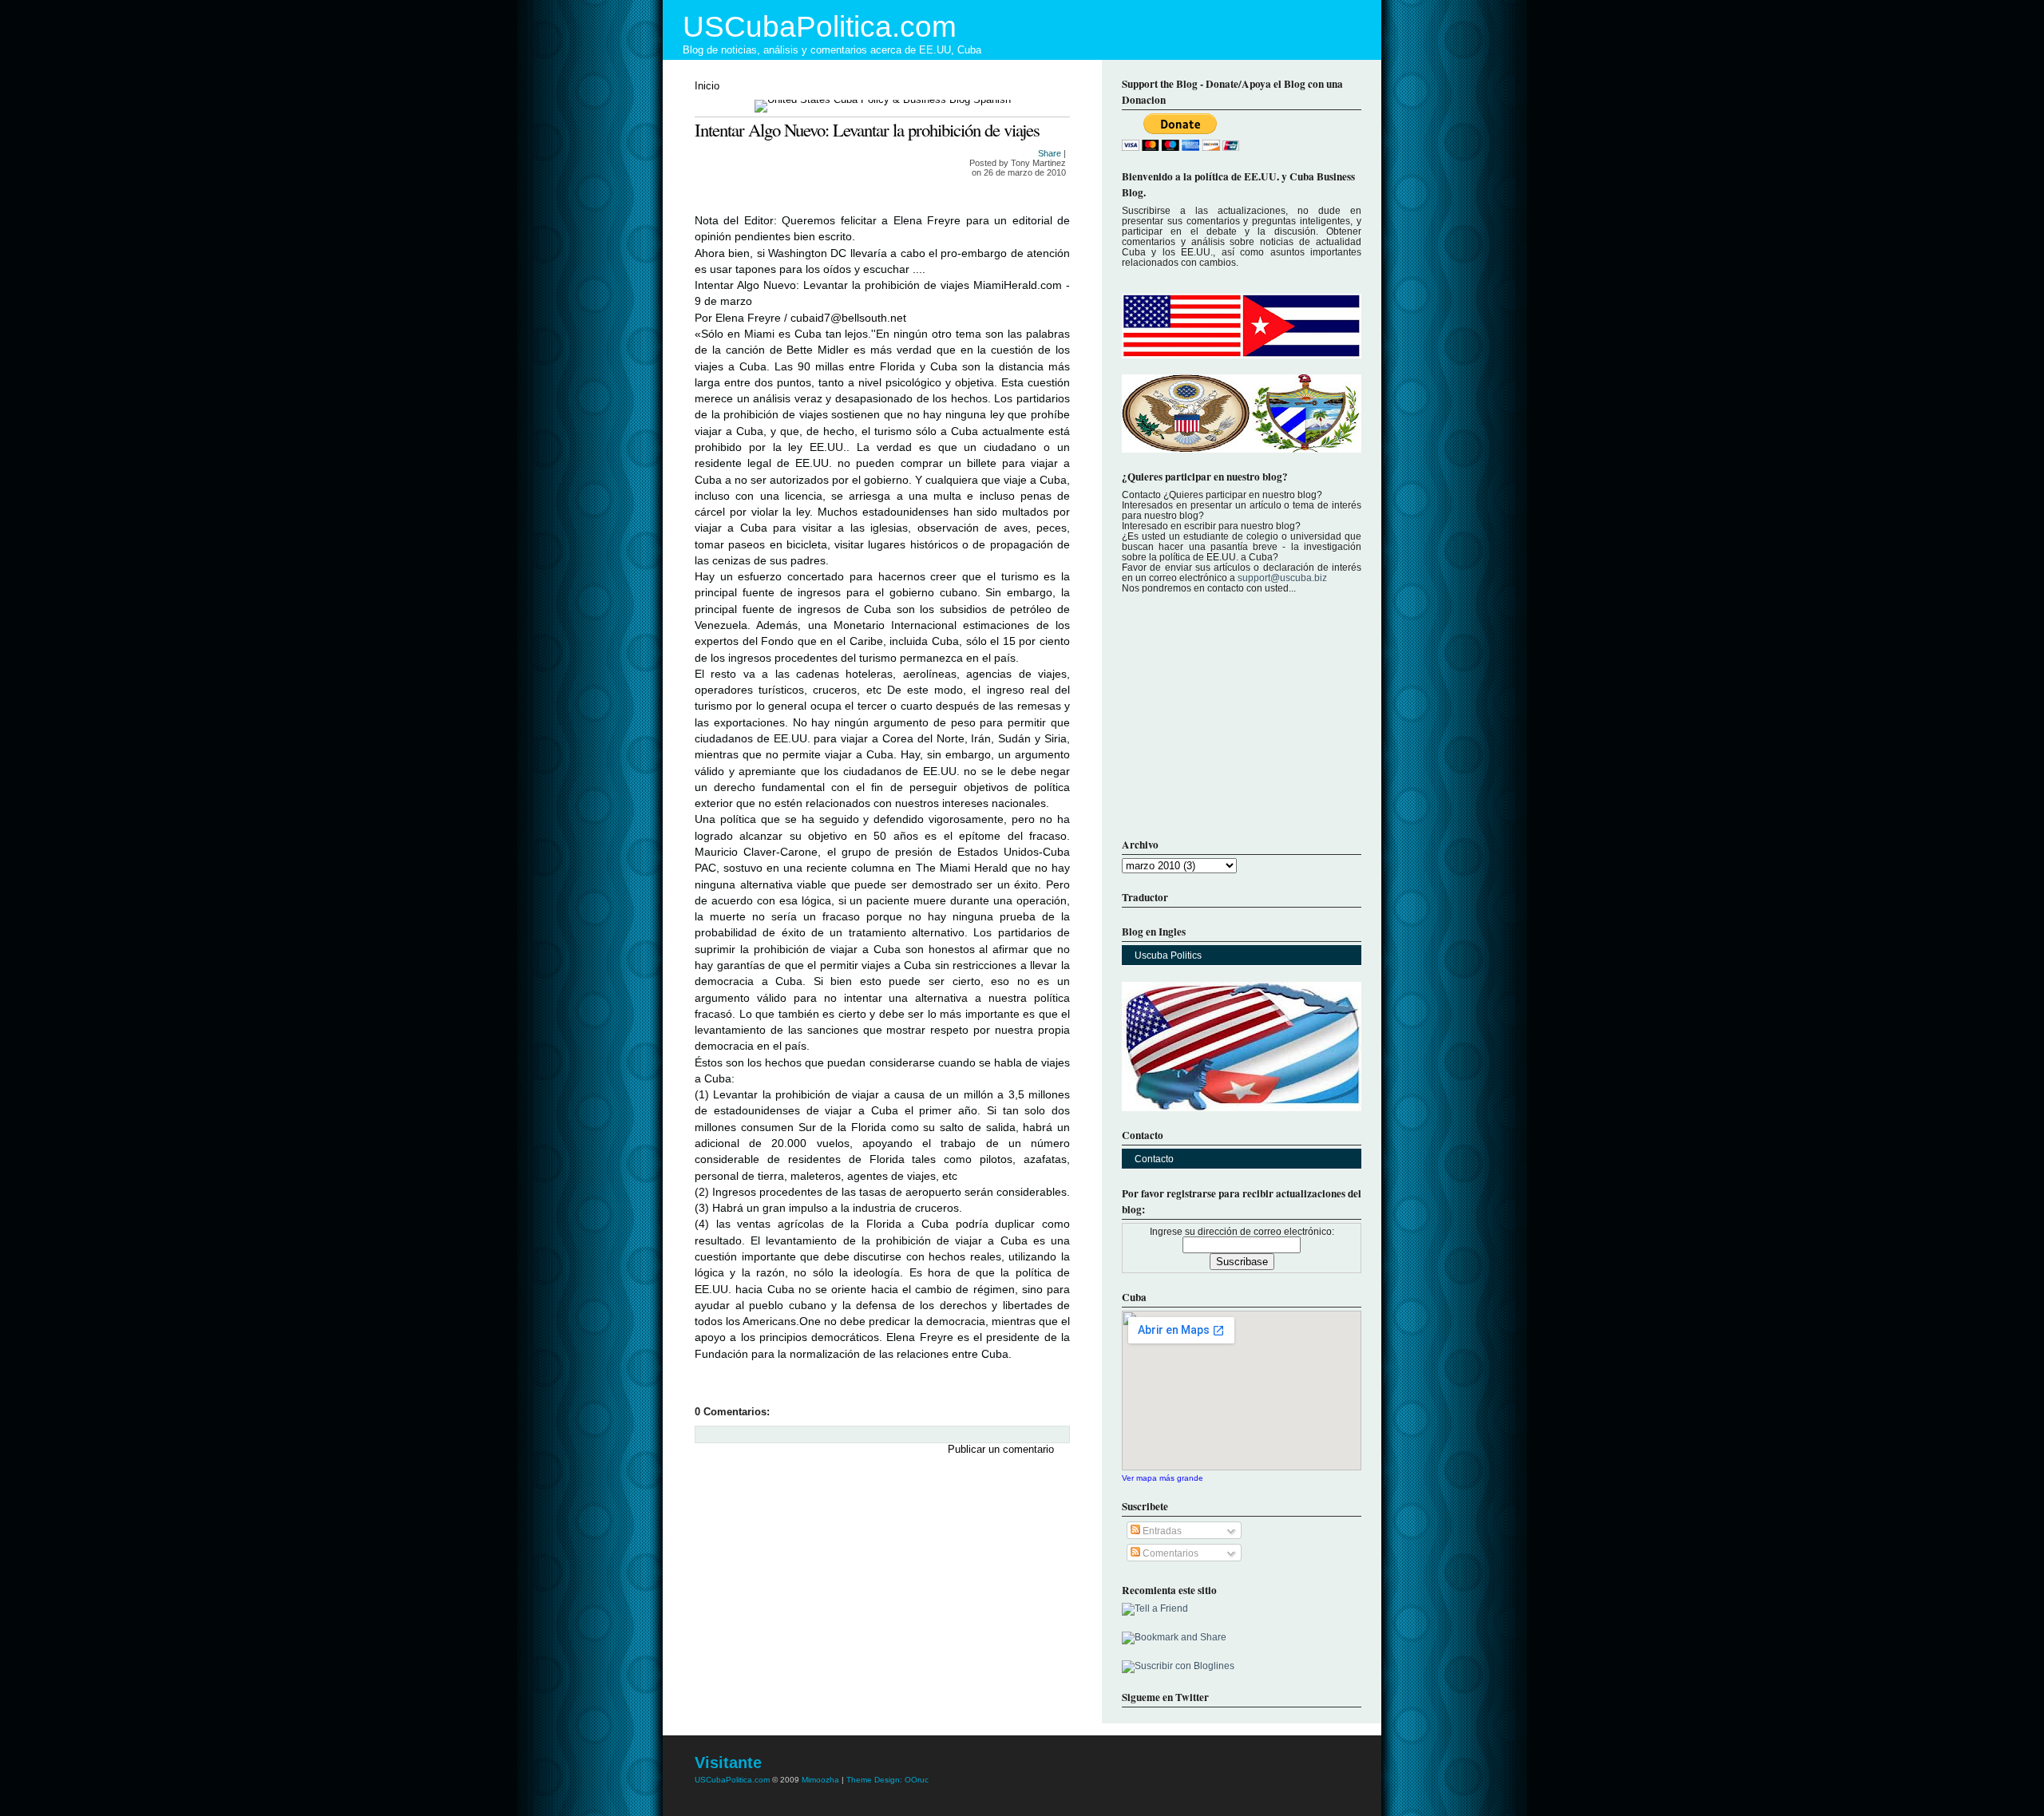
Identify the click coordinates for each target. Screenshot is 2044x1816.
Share (1050, 153)
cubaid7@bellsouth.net (848, 318)
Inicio (707, 86)
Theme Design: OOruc (887, 1780)
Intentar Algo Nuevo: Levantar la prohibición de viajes (867, 129)
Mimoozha (820, 1780)
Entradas (1161, 1531)
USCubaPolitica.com (820, 27)
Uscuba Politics (1168, 955)
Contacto (1154, 1159)
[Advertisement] (814, 1571)
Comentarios (1169, 1553)
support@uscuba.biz (1282, 578)
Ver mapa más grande (1163, 1478)
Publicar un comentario (1001, 1449)
